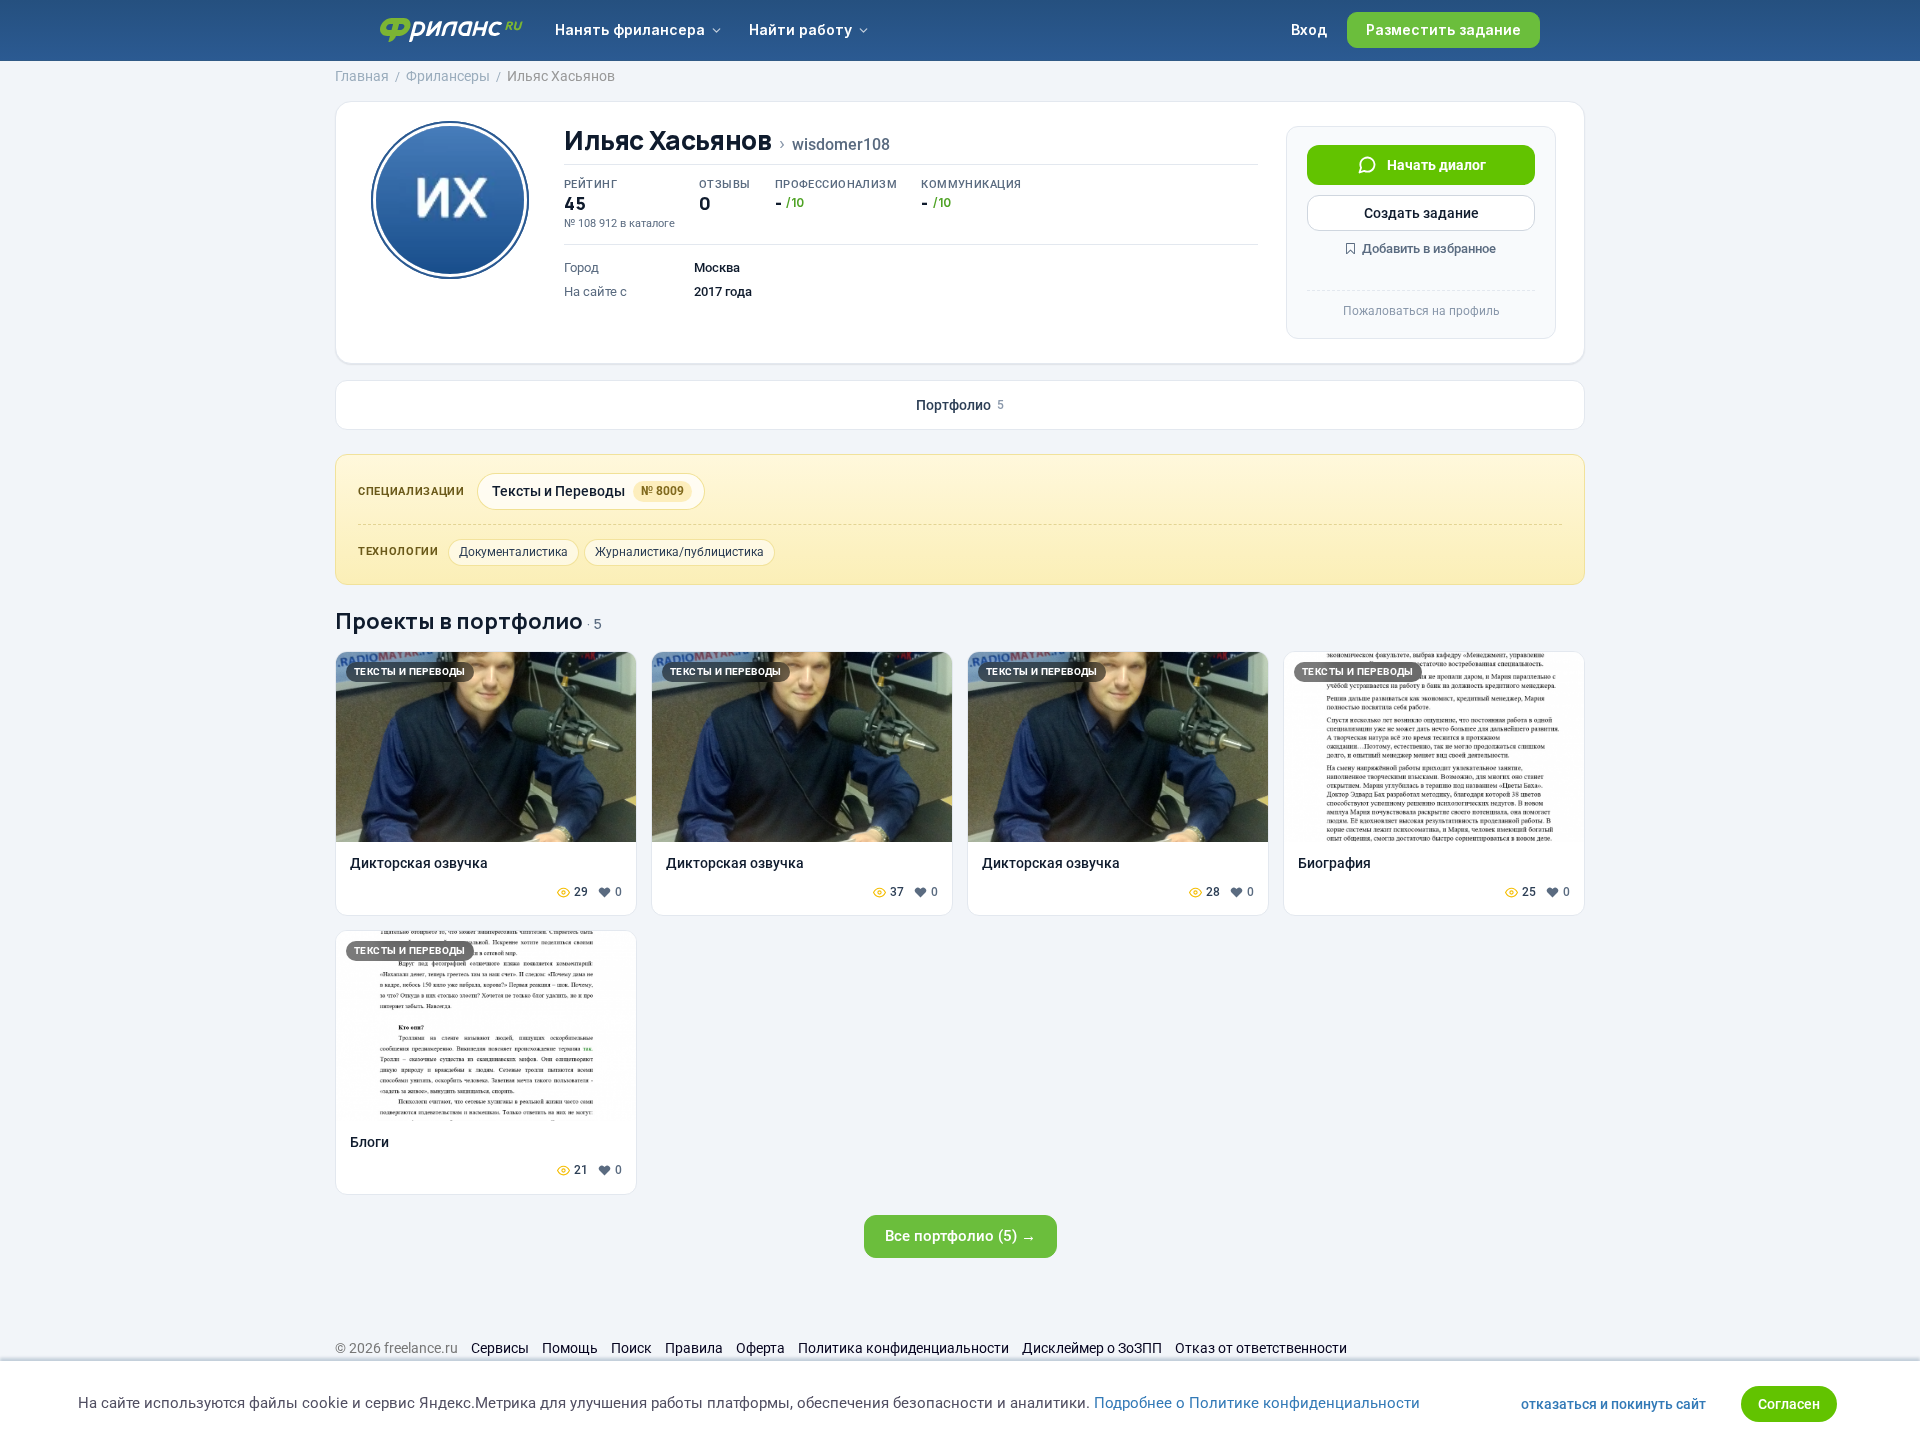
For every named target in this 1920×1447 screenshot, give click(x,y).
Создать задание (1421, 213)
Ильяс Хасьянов (668, 140)
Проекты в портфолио (459, 621)
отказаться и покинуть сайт (1613, 1404)
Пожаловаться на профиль (1421, 311)
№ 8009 (662, 491)
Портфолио (960, 405)
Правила (694, 1348)
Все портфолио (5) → (960, 1236)
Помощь (570, 1348)
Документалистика (513, 552)
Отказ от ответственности (1261, 1348)
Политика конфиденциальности (903, 1348)
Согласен (1789, 1404)
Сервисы (500, 1348)
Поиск (631, 1348)
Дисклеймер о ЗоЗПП (1092, 1348)
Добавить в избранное (1427, 248)
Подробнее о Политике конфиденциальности (1257, 1403)
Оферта (760, 1348)
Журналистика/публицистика (679, 552)
